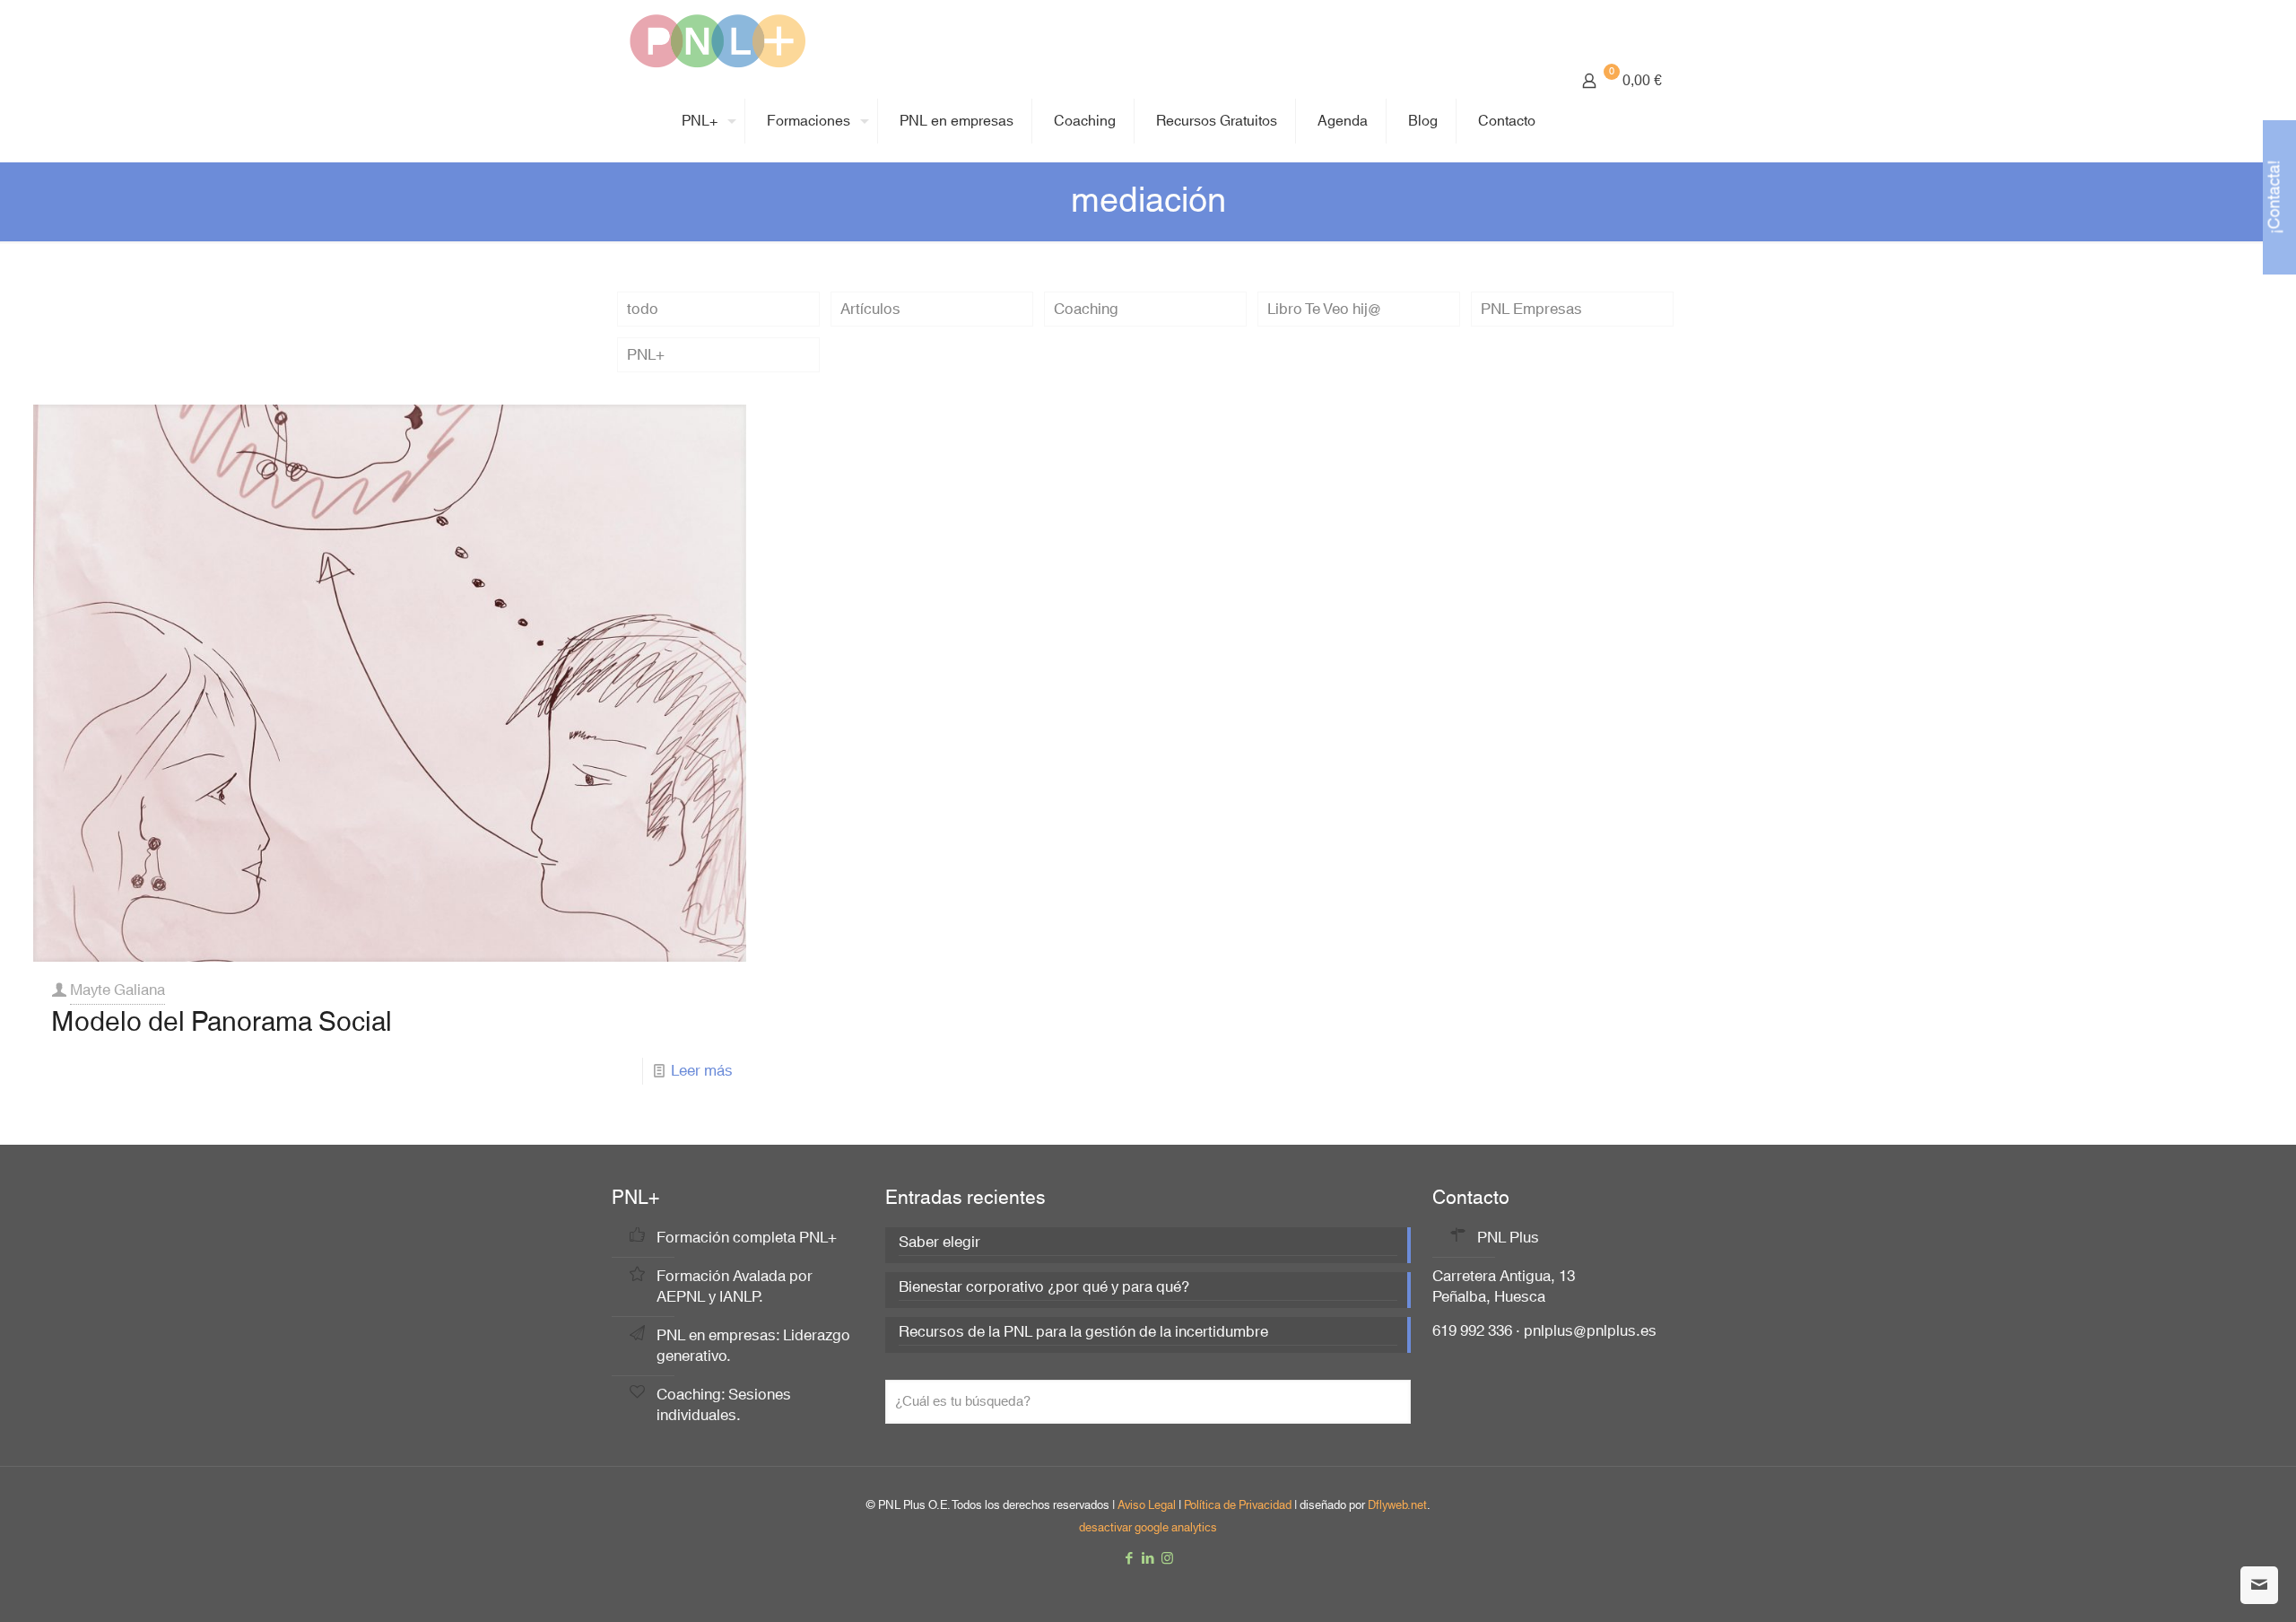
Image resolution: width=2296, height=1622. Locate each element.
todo (643, 309)
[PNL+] (717, 40)
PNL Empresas (1531, 309)
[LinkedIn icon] (1148, 1559)
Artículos (870, 309)
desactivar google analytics (1148, 1528)
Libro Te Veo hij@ (1324, 309)
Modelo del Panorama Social (222, 1022)
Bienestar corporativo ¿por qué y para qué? (1044, 1289)
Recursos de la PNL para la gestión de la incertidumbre (1083, 1334)
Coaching (1086, 309)
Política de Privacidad (1238, 1505)
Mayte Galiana (117, 990)
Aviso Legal (1147, 1505)
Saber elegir (939, 1244)
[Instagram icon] (1167, 1559)
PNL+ (646, 355)
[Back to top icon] (2210, 1585)
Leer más (702, 1071)
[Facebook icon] (1130, 1559)
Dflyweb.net (1397, 1505)
